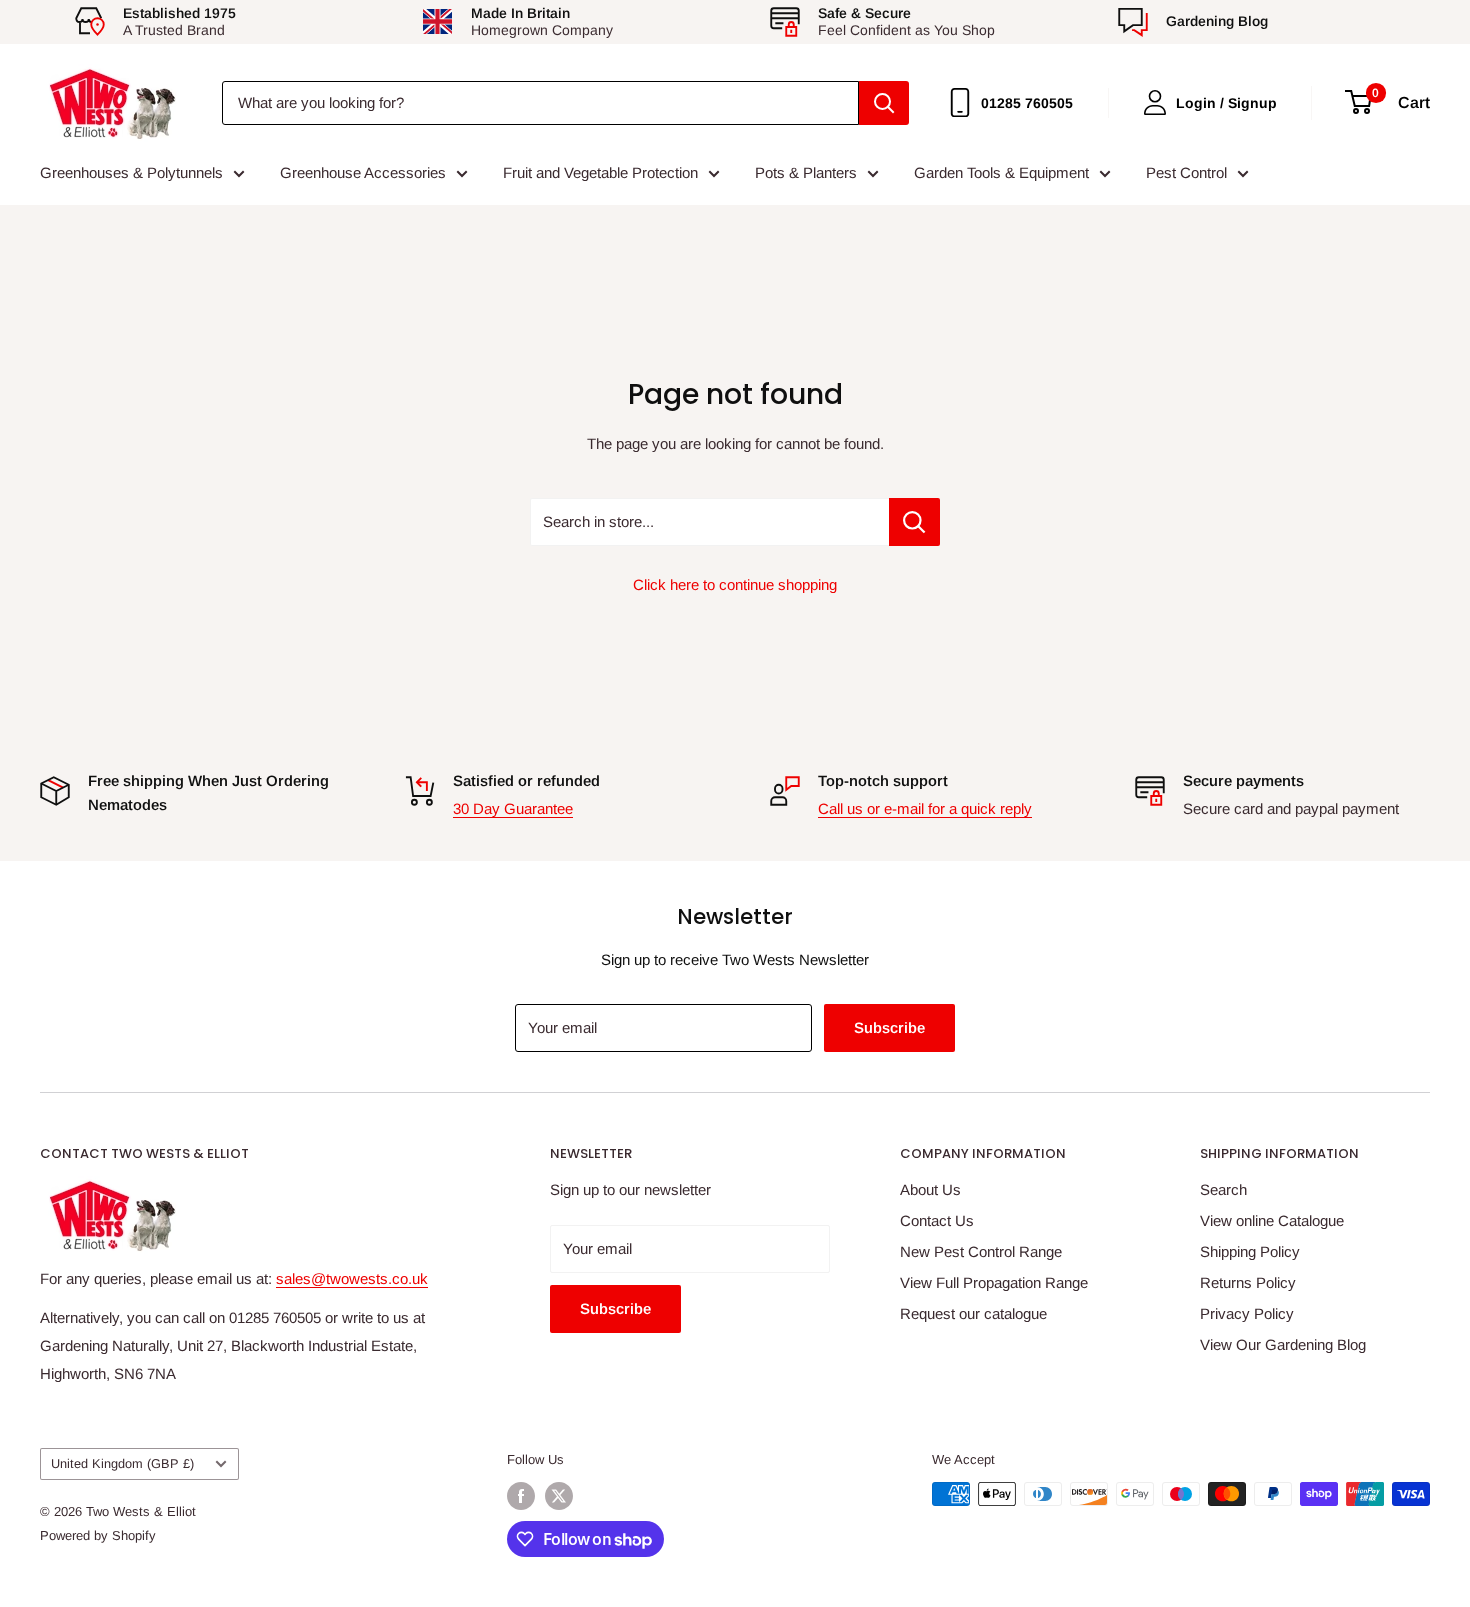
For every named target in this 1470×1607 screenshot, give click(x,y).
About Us (930, 1189)
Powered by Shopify (98, 1535)
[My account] (1155, 102)
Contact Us (937, 1220)
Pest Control (1186, 172)
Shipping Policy (1250, 1251)
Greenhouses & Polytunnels (131, 172)
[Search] (884, 103)
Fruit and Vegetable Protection (600, 172)
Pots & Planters (806, 172)
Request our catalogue (973, 1313)
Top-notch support (883, 780)
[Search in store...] (914, 522)
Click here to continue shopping (735, 584)
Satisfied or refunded (526, 780)
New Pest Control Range (981, 1251)
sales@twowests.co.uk (352, 1278)
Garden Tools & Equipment (1001, 172)
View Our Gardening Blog (1283, 1344)
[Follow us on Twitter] (559, 1496)
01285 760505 (1027, 103)
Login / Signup (1226, 103)
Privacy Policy (1247, 1313)
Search (1223, 1189)
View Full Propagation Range (994, 1282)
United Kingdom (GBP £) (122, 1463)
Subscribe (889, 1027)
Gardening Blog (1217, 21)
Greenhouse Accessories (363, 172)
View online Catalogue (1272, 1220)
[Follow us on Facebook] (521, 1496)
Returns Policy (1248, 1282)
